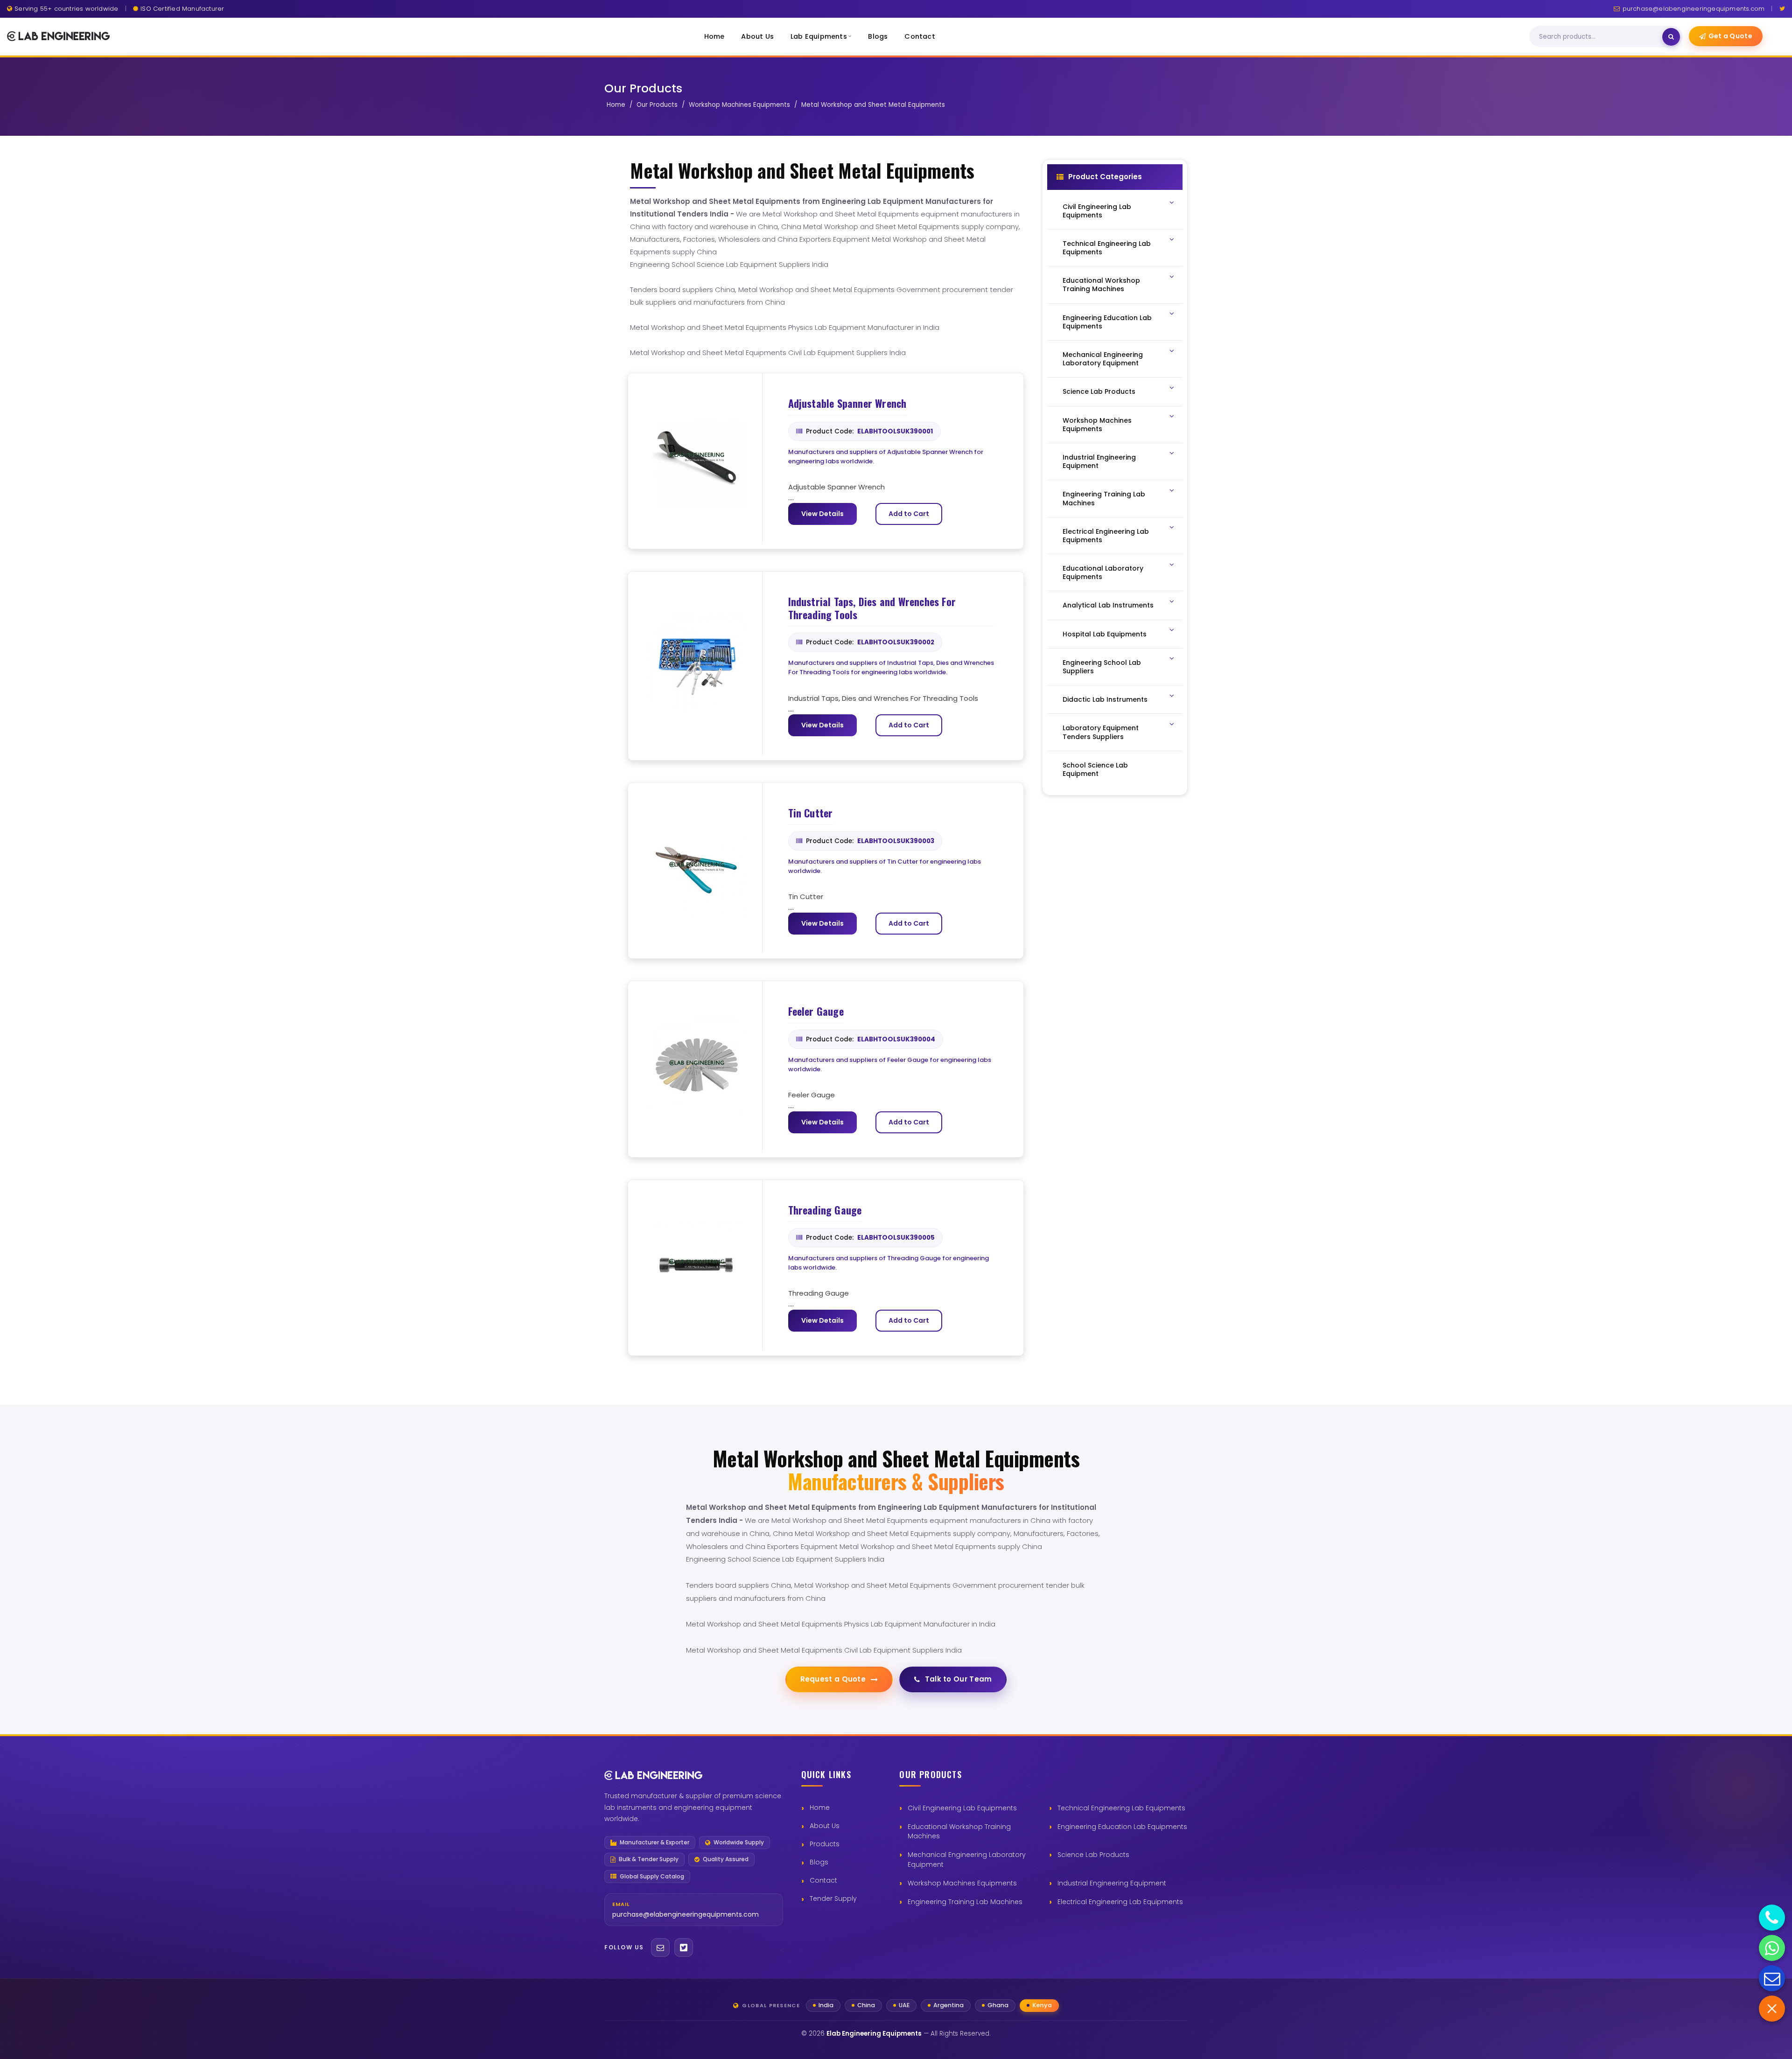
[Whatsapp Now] (1772, 1948)
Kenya (1042, 2005)
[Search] (1671, 37)
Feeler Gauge (816, 1012)
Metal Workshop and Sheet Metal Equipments (873, 105)
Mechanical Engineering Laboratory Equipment (967, 1859)
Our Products (657, 105)
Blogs (878, 36)
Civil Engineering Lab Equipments (962, 1808)
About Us (757, 36)
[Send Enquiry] (1772, 1978)
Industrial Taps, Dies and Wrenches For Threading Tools (872, 608)
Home (714, 36)
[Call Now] (1772, 1918)
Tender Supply (833, 1898)
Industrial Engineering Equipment (1112, 1883)
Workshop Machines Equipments (739, 105)
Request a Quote (833, 1679)
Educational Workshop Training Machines (959, 1831)
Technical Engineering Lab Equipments (1121, 1808)
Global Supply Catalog (652, 1877)
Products (825, 1844)
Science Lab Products (1093, 1855)
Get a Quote (1730, 36)
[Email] (660, 1947)
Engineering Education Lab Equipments (1122, 1827)
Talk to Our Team (959, 1679)
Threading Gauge (825, 1210)
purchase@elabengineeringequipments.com (1694, 9)
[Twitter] (1782, 9)
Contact (920, 36)
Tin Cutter (811, 813)
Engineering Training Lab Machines (965, 1902)
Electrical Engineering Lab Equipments (1120, 1902)
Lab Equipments (819, 36)
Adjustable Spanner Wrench (847, 404)
